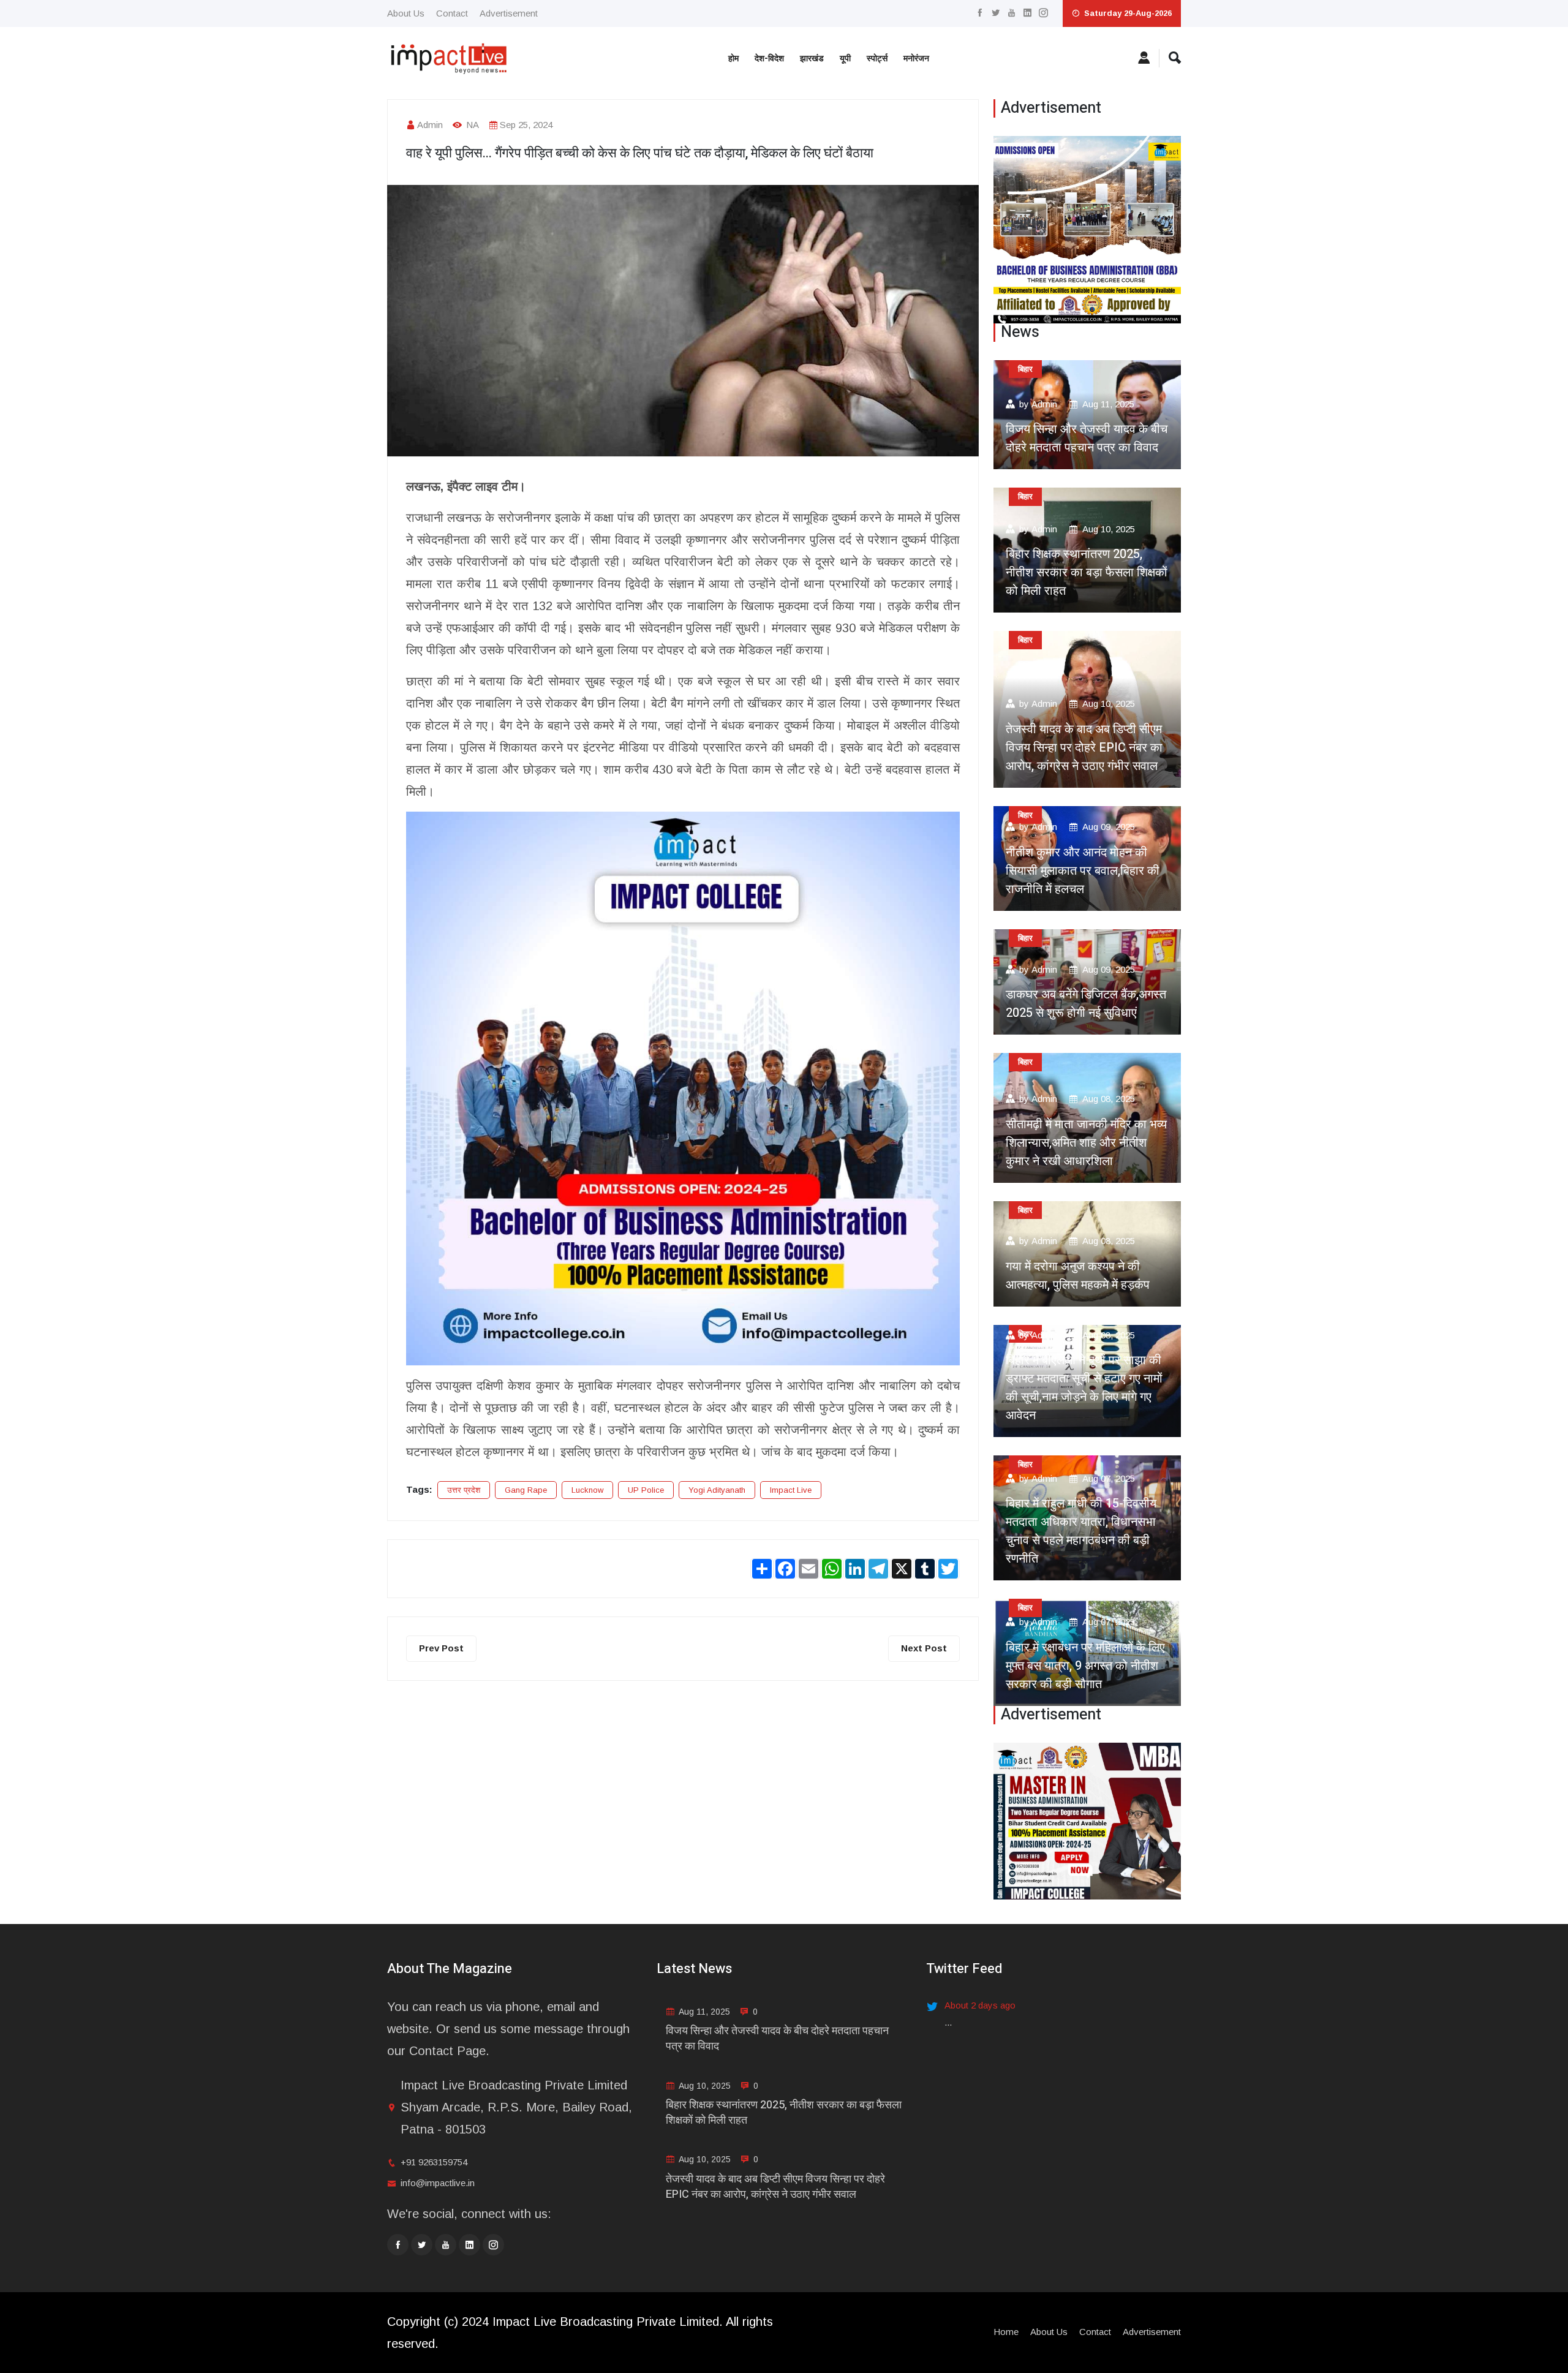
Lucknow (587, 1490)
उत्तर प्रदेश (464, 1490)
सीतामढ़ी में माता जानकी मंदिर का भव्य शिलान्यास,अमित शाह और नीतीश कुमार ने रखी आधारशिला (1086, 1143)
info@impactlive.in (438, 2183)
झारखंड (812, 58)
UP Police (646, 1490)
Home (1006, 2332)
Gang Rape (526, 1490)
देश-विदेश (769, 58)
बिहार (1025, 369)
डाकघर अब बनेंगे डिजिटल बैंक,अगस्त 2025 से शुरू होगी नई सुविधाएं (1086, 1004)
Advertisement (509, 13)
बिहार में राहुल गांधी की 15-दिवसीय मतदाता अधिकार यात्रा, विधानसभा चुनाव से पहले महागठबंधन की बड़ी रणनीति (1081, 1531)
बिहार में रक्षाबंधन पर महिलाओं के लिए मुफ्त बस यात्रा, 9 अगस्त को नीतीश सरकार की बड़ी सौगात (1085, 1666)
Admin (430, 125)
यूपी (845, 58)
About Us (406, 13)
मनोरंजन (916, 58)
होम (733, 58)
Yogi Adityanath (717, 1490)
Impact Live (791, 1490)
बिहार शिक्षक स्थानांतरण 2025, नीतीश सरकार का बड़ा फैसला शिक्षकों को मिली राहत (1087, 572)
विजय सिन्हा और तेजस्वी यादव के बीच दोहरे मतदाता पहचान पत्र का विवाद (1087, 438)
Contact (452, 13)
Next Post (924, 1648)
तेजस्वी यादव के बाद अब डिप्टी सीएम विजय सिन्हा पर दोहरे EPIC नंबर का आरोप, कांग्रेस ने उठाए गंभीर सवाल (1084, 748)
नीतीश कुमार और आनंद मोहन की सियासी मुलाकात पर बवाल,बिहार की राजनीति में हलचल (1083, 871)
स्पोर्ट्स (877, 58)
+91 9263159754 (434, 2162)
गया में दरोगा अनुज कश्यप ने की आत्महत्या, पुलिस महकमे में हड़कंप (1078, 1276)
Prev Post (441, 1648)
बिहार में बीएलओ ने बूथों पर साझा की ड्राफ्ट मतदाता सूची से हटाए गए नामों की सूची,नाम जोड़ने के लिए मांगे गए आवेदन (1084, 1388)
